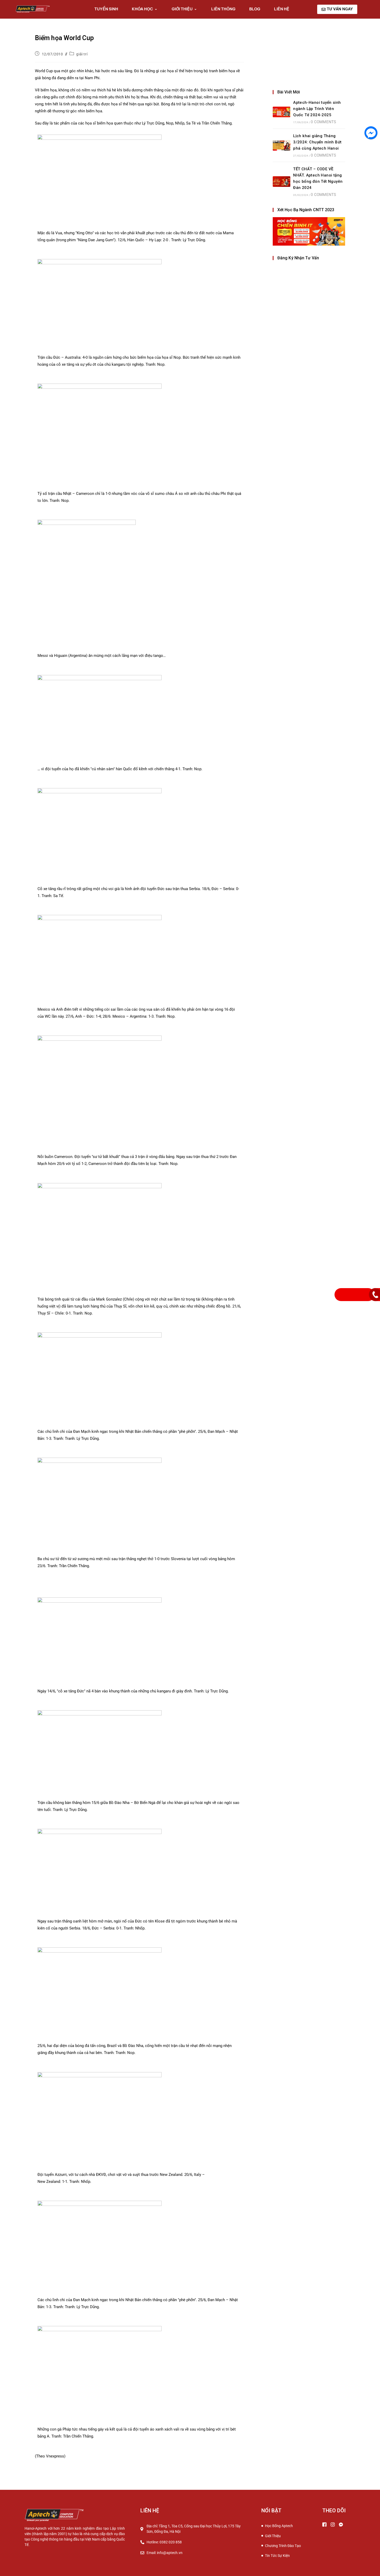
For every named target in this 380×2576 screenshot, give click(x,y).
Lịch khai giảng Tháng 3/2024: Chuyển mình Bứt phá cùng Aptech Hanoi (317, 142)
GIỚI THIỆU (182, 9)
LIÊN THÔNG (223, 9)
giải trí (82, 54)
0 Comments (323, 122)
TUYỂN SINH (106, 9)
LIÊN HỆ (282, 9)
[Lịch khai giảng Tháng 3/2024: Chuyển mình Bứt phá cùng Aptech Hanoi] (282, 145)
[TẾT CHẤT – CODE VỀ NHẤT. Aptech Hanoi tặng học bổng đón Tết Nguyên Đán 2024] (282, 182)
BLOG (255, 9)
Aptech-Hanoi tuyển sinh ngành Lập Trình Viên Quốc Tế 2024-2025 (317, 109)
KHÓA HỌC (142, 9)
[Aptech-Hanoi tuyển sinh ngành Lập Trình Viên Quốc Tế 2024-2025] (282, 112)
